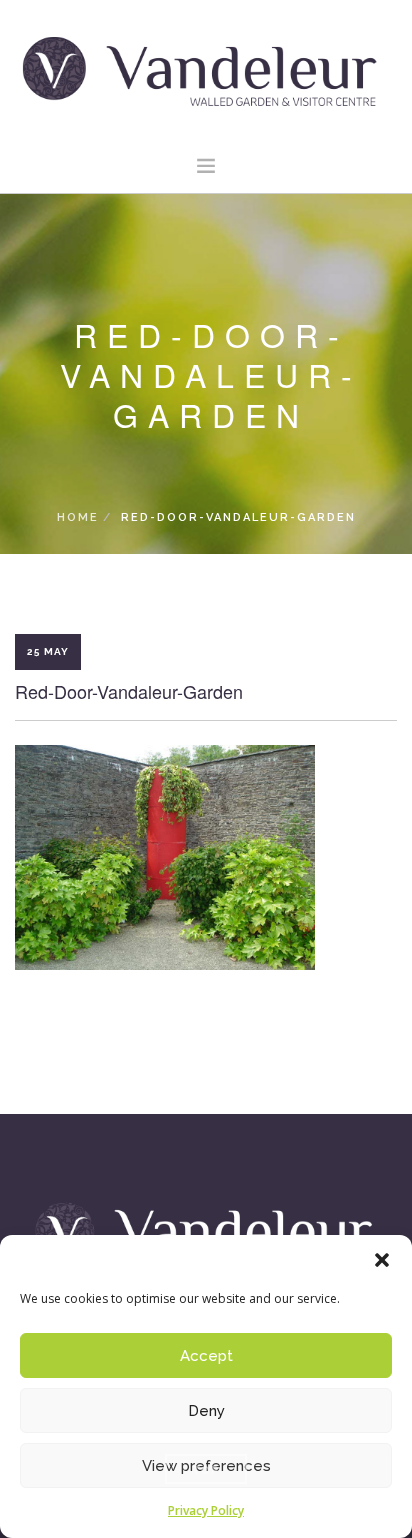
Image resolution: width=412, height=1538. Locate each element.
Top (206, 1469)
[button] (382, 1260)
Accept (206, 1356)
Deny (206, 1411)
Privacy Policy (206, 1510)
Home (78, 517)
